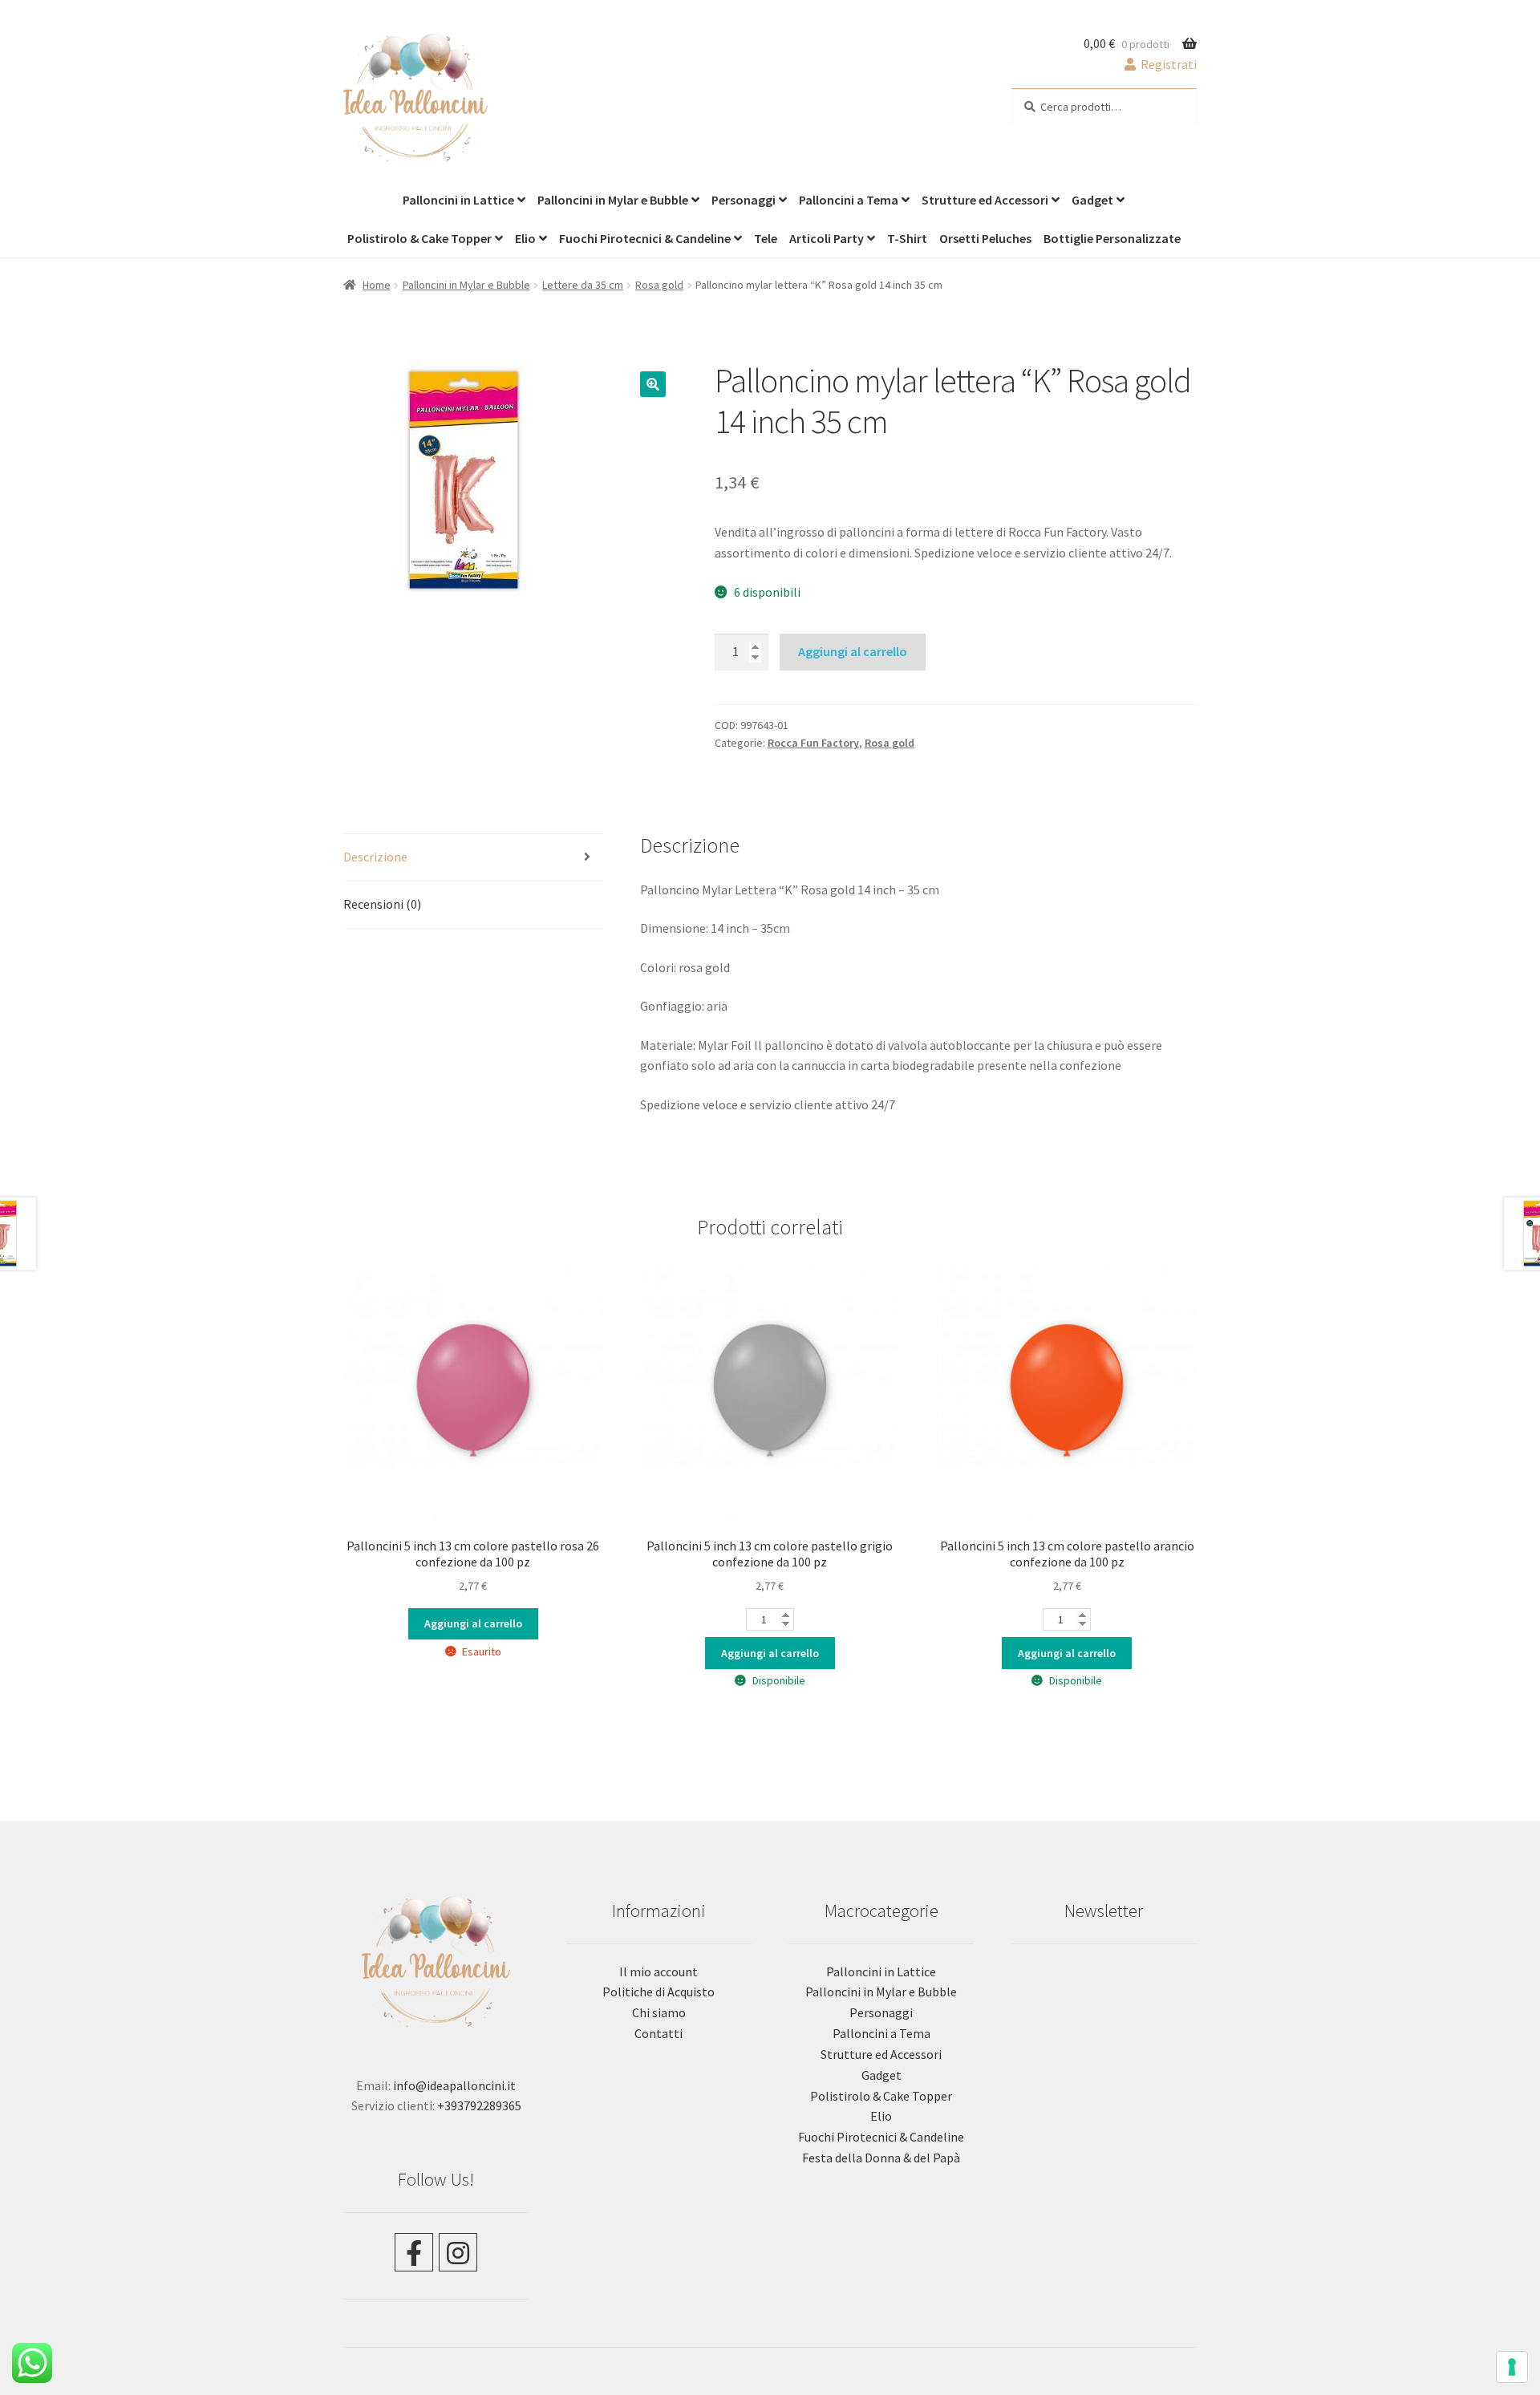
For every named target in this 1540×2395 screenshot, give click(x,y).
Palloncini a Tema (849, 200)
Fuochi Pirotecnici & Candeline (645, 238)
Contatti (659, 2033)
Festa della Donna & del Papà (881, 2158)
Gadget (1092, 200)
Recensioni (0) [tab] (382, 904)
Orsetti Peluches (985, 238)
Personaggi (744, 200)
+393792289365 (479, 2105)
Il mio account (659, 1972)
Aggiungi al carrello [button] (770, 1653)
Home (377, 285)
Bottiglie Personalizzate (1112, 238)
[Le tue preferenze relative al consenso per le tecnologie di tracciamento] (1512, 2367)
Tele (766, 238)
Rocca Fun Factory (813, 743)
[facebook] (414, 2252)
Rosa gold (659, 285)
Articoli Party (827, 238)
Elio (525, 238)
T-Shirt (907, 238)
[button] (653, 384)
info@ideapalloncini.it (454, 2085)
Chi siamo (659, 2012)
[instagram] (458, 2252)
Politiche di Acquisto (659, 1992)
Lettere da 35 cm (583, 285)
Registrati (1167, 64)
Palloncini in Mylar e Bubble (613, 200)
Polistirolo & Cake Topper (419, 238)
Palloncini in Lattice (458, 200)
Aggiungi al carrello (853, 651)
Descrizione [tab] (375, 857)
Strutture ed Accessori (985, 200)
